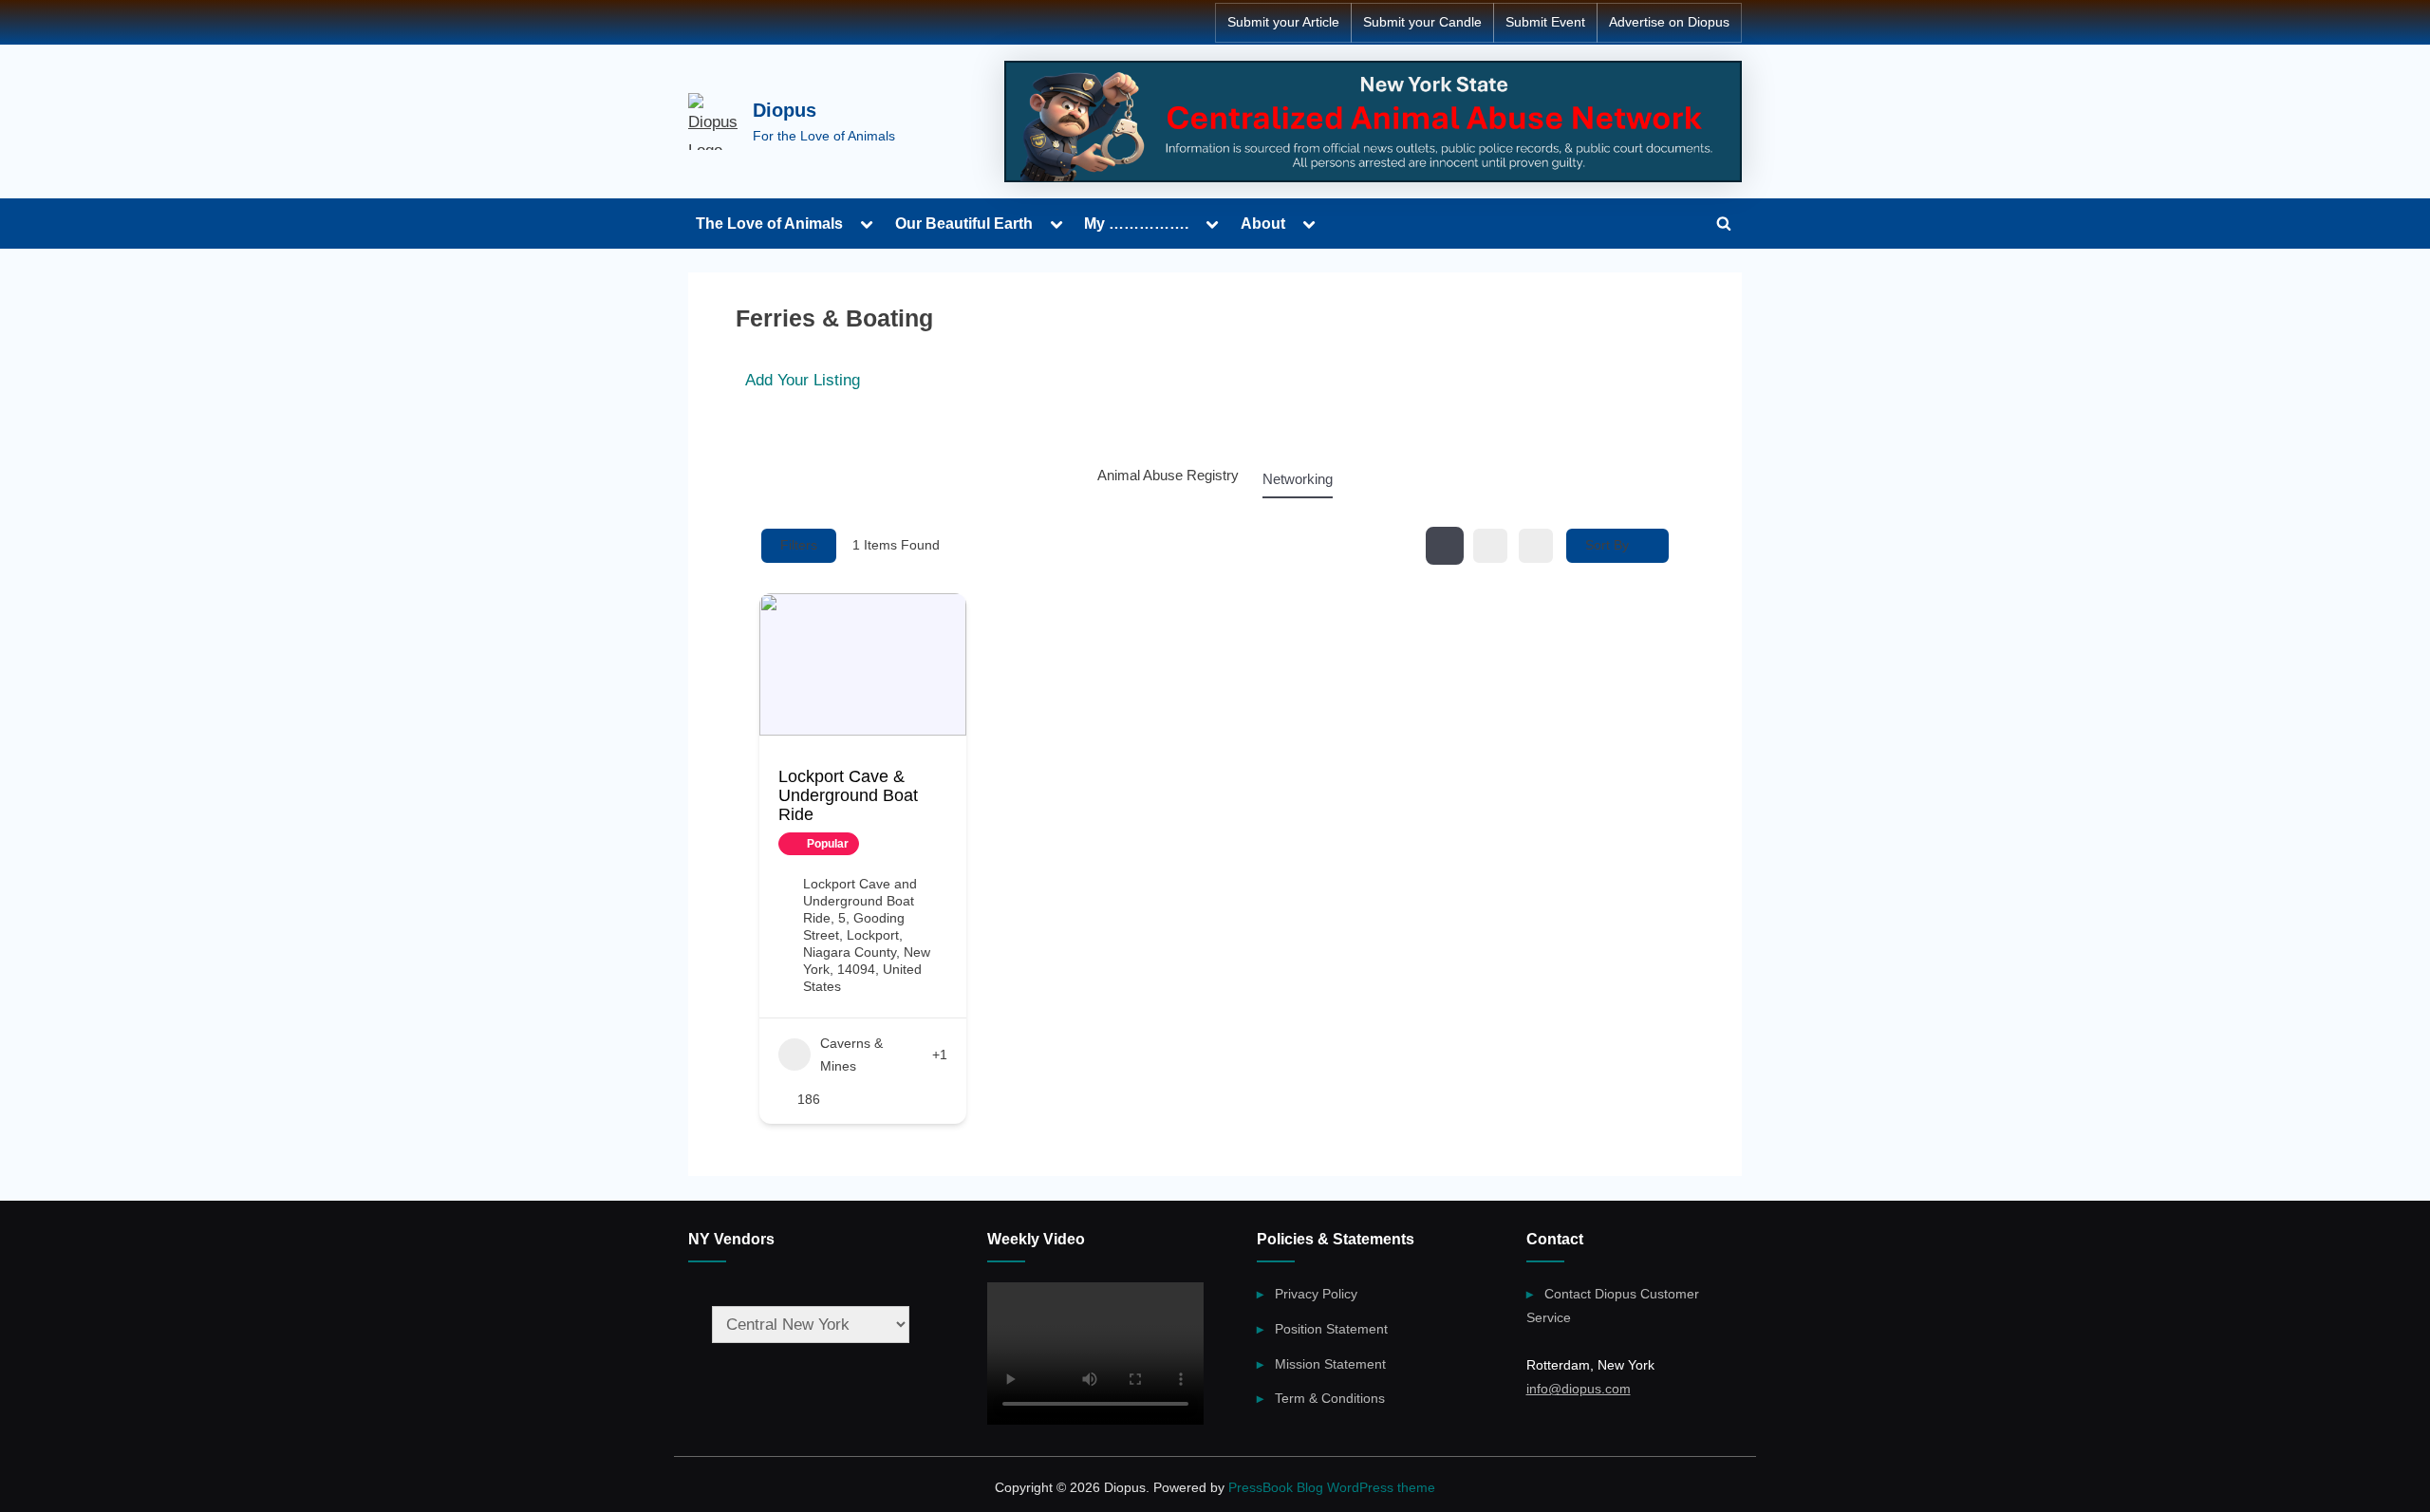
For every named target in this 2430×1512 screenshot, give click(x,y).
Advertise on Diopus (1669, 22)
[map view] (1536, 546)
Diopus (785, 110)
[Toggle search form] (1724, 223)
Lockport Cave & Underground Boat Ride (848, 795)
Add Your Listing (803, 380)
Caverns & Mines (851, 1055)
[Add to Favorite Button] (879, 844)
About (1263, 223)
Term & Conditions (1330, 1398)
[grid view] (1445, 546)
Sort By (1607, 545)
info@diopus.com (1579, 1389)
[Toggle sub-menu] (867, 224)
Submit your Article (1283, 22)
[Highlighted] (1373, 121)
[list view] (1490, 546)
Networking (1298, 479)
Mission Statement (1330, 1364)
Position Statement (1331, 1329)
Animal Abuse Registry (1168, 475)
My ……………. (1136, 223)
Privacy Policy (1316, 1294)
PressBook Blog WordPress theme (1332, 1488)
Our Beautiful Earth (964, 223)
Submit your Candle (1422, 22)
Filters (799, 545)
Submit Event (1545, 22)
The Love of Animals (769, 223)
